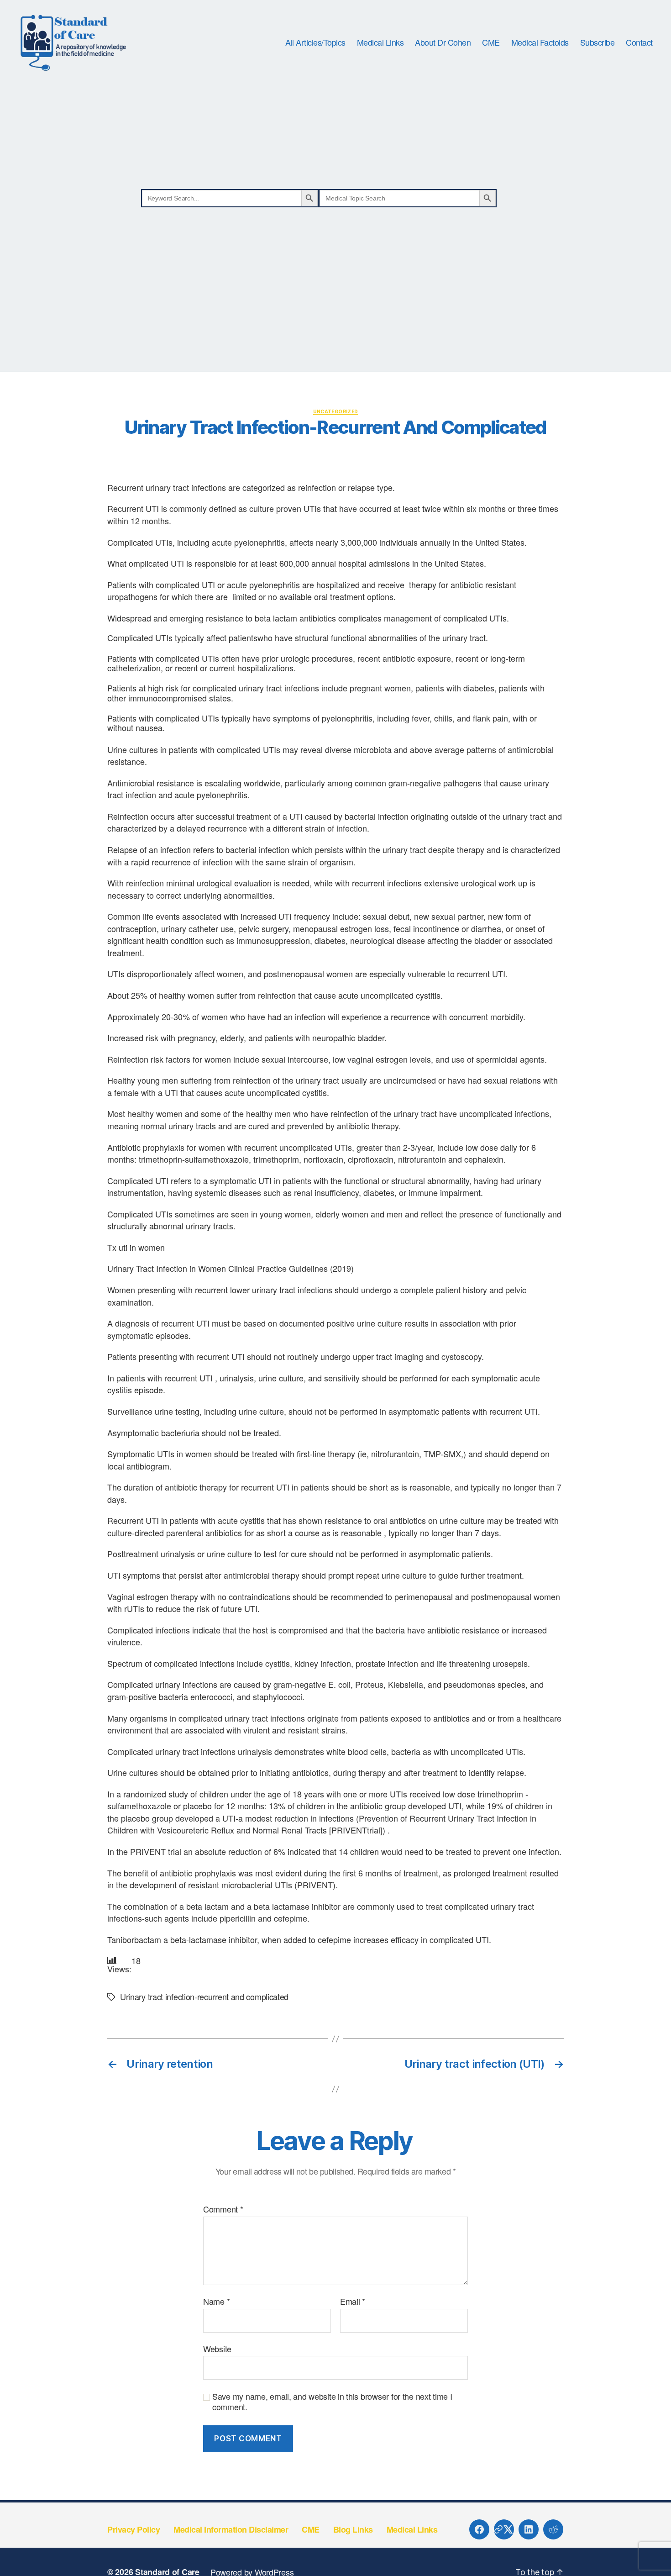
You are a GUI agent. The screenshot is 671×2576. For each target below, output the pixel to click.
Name (216, 2302)
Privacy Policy (134, 2529)
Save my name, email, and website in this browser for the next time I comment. (332, 2401)
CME (491, 42)
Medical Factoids (540, 42)
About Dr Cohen (443, 42)
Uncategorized (336, 411)
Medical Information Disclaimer (231, 2529)
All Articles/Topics (315, 42)
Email (353, 2302)
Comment (223, 2209)
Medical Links (380, 42)
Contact (639, 42)
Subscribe (598, 42)
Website (217, 2348)
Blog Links (353, 2529)
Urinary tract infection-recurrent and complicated (204, 1997)
